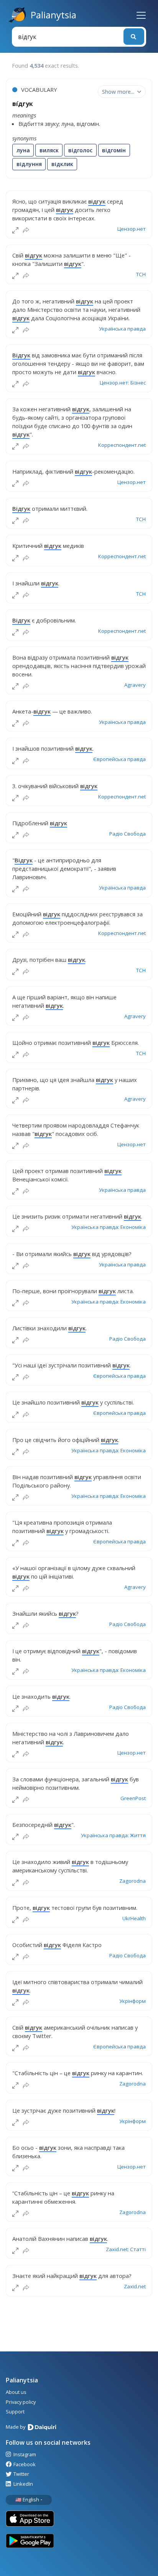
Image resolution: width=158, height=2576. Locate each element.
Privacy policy (21, 2402)
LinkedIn (23, 2484)
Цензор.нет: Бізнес (123, 383)
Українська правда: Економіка (109, 1227)
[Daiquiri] (43, 2428)
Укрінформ (132, 2001)
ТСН (141, 274)
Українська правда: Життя (113, 1835)
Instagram (24, 2454)
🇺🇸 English (27, 2499)
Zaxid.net (135, 2286)
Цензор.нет (132, 229)
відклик (62, 164)
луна (23, 150)
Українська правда (122, 329)
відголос (80, 150)
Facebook (24, 2464)
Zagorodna (132, 1881)
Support (15, 2411)
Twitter (21, 2474)
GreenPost (133, 1798)
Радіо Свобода (128, 834)
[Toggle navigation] (141, 15)
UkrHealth (134, 1918)
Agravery (135, 685)
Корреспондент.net (122, 445)
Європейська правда (119, 759)
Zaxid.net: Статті (126, 2249)
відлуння (29, 164)
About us (16, 2392)
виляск (49, 150)
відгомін (114, 150)
